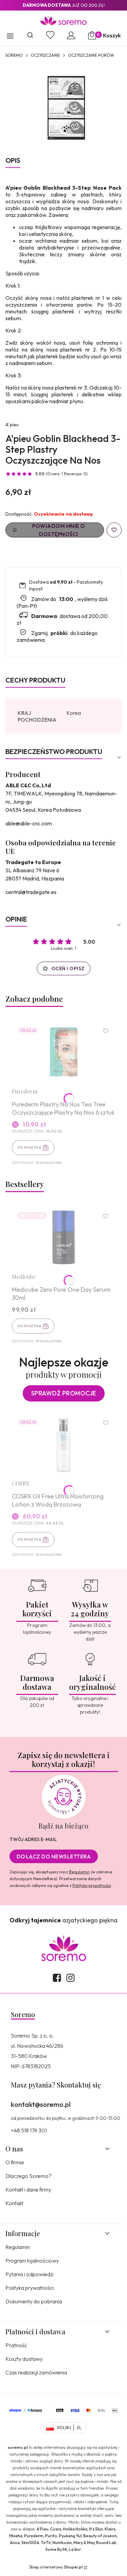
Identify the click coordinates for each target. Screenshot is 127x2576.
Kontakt (14, 2203)
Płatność (16, 2345)
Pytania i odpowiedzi (29, 2274)
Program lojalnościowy (32, 2261)
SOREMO (14, 55)
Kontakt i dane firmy (28, 2189)
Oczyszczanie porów (91, 55)
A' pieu (12, 425)
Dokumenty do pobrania (34, 2301)
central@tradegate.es (31, 892)
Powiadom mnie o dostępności (59, 530)
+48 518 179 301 (29, 2130)
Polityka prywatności (30, 2288)
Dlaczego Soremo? (28, 2176)
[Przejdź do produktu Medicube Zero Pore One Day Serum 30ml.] (63, 1237)
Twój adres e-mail (33, 1839)
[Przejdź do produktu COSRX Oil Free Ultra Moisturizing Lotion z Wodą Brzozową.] (63, 1444)
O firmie (15, 2162)
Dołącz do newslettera (54, 1856)
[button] (10, 37)
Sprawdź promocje (64, 1393)
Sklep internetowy (56, 2567)
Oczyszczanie (45, 55)
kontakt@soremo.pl (41, 2104)
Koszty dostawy (24, 2359)
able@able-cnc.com (29, 823)
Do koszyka (29, 1147)
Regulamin (79, 1872)
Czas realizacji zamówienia (36, 2372)
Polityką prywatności (92, 1885)
